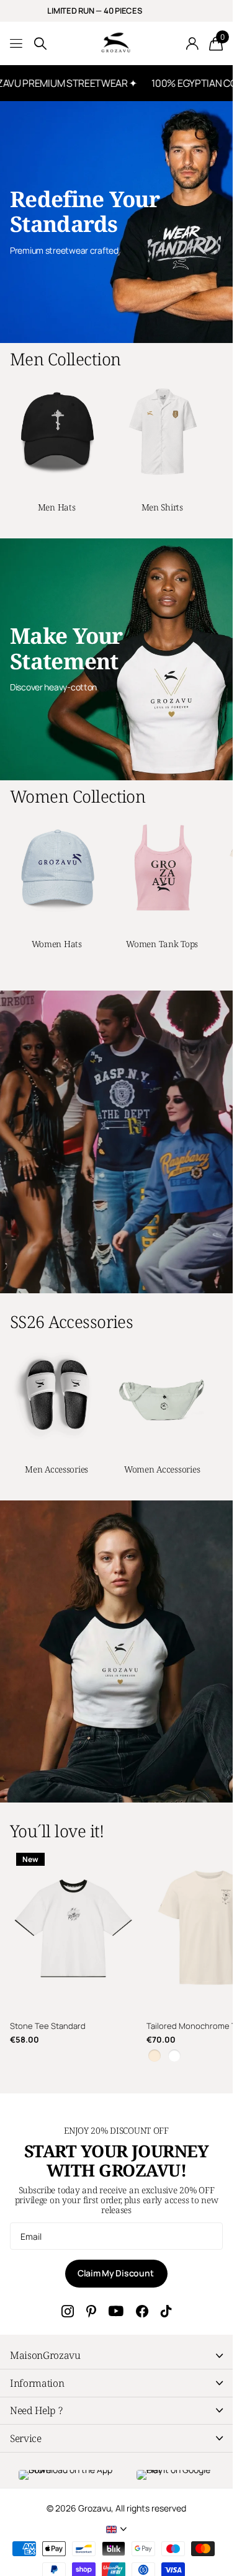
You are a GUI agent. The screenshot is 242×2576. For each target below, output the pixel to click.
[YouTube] (116, 2311)
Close (116, 2355)
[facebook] (142, 2311)
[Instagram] (68, 2311)
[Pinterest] (91, 2311)
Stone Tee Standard (48, 2026)
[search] (40, 44)
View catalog (17, 44)
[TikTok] (166, 2311)
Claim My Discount (116, 2273)
